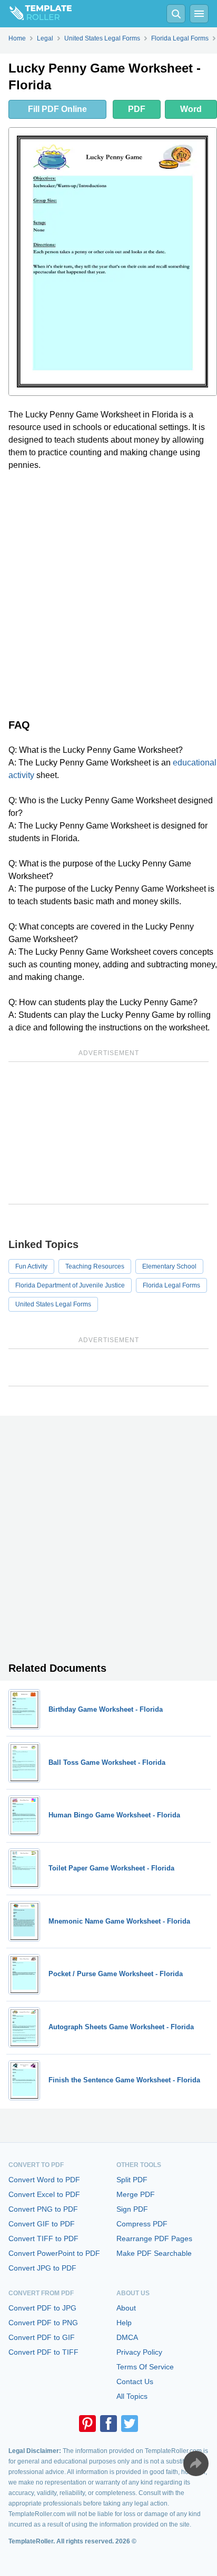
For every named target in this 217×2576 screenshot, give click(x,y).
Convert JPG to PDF (42, 2268)
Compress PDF (142, 2224)
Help (124, 2323)
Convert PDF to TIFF (43, 2352)
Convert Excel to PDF (44, 2194)
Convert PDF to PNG (43, 2323)
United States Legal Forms (53, 1304)
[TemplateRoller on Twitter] (130, 2424)
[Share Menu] (196, 2463)
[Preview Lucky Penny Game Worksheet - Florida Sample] (113, 262)
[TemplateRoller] (36, 14)
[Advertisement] (108, 592)
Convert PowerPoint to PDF (54, 2253)
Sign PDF (132, 2209)
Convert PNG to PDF (43, 2209)
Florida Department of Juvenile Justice (70, 1285)
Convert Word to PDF (44, 2180)
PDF (137, 109)
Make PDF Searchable (154, 2253)
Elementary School (169, 1266)
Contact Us (135, 2381)
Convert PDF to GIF (42, 2337)
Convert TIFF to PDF (43, 2238)
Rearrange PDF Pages (154, 2238)
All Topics (132, 2396)
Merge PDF (136, 2194)
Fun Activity (31, 1266)
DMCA (127, 2337)
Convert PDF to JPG (42, 2308)
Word (191, 109)
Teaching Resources (95, 1266)
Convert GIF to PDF (42, 2224)
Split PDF (132, 2180)
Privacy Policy (139, 2352)
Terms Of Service (145, 2367)
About (126, 2308)
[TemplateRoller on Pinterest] (87, 2424)
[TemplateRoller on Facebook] (108, 2424)
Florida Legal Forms (171, 1285)
